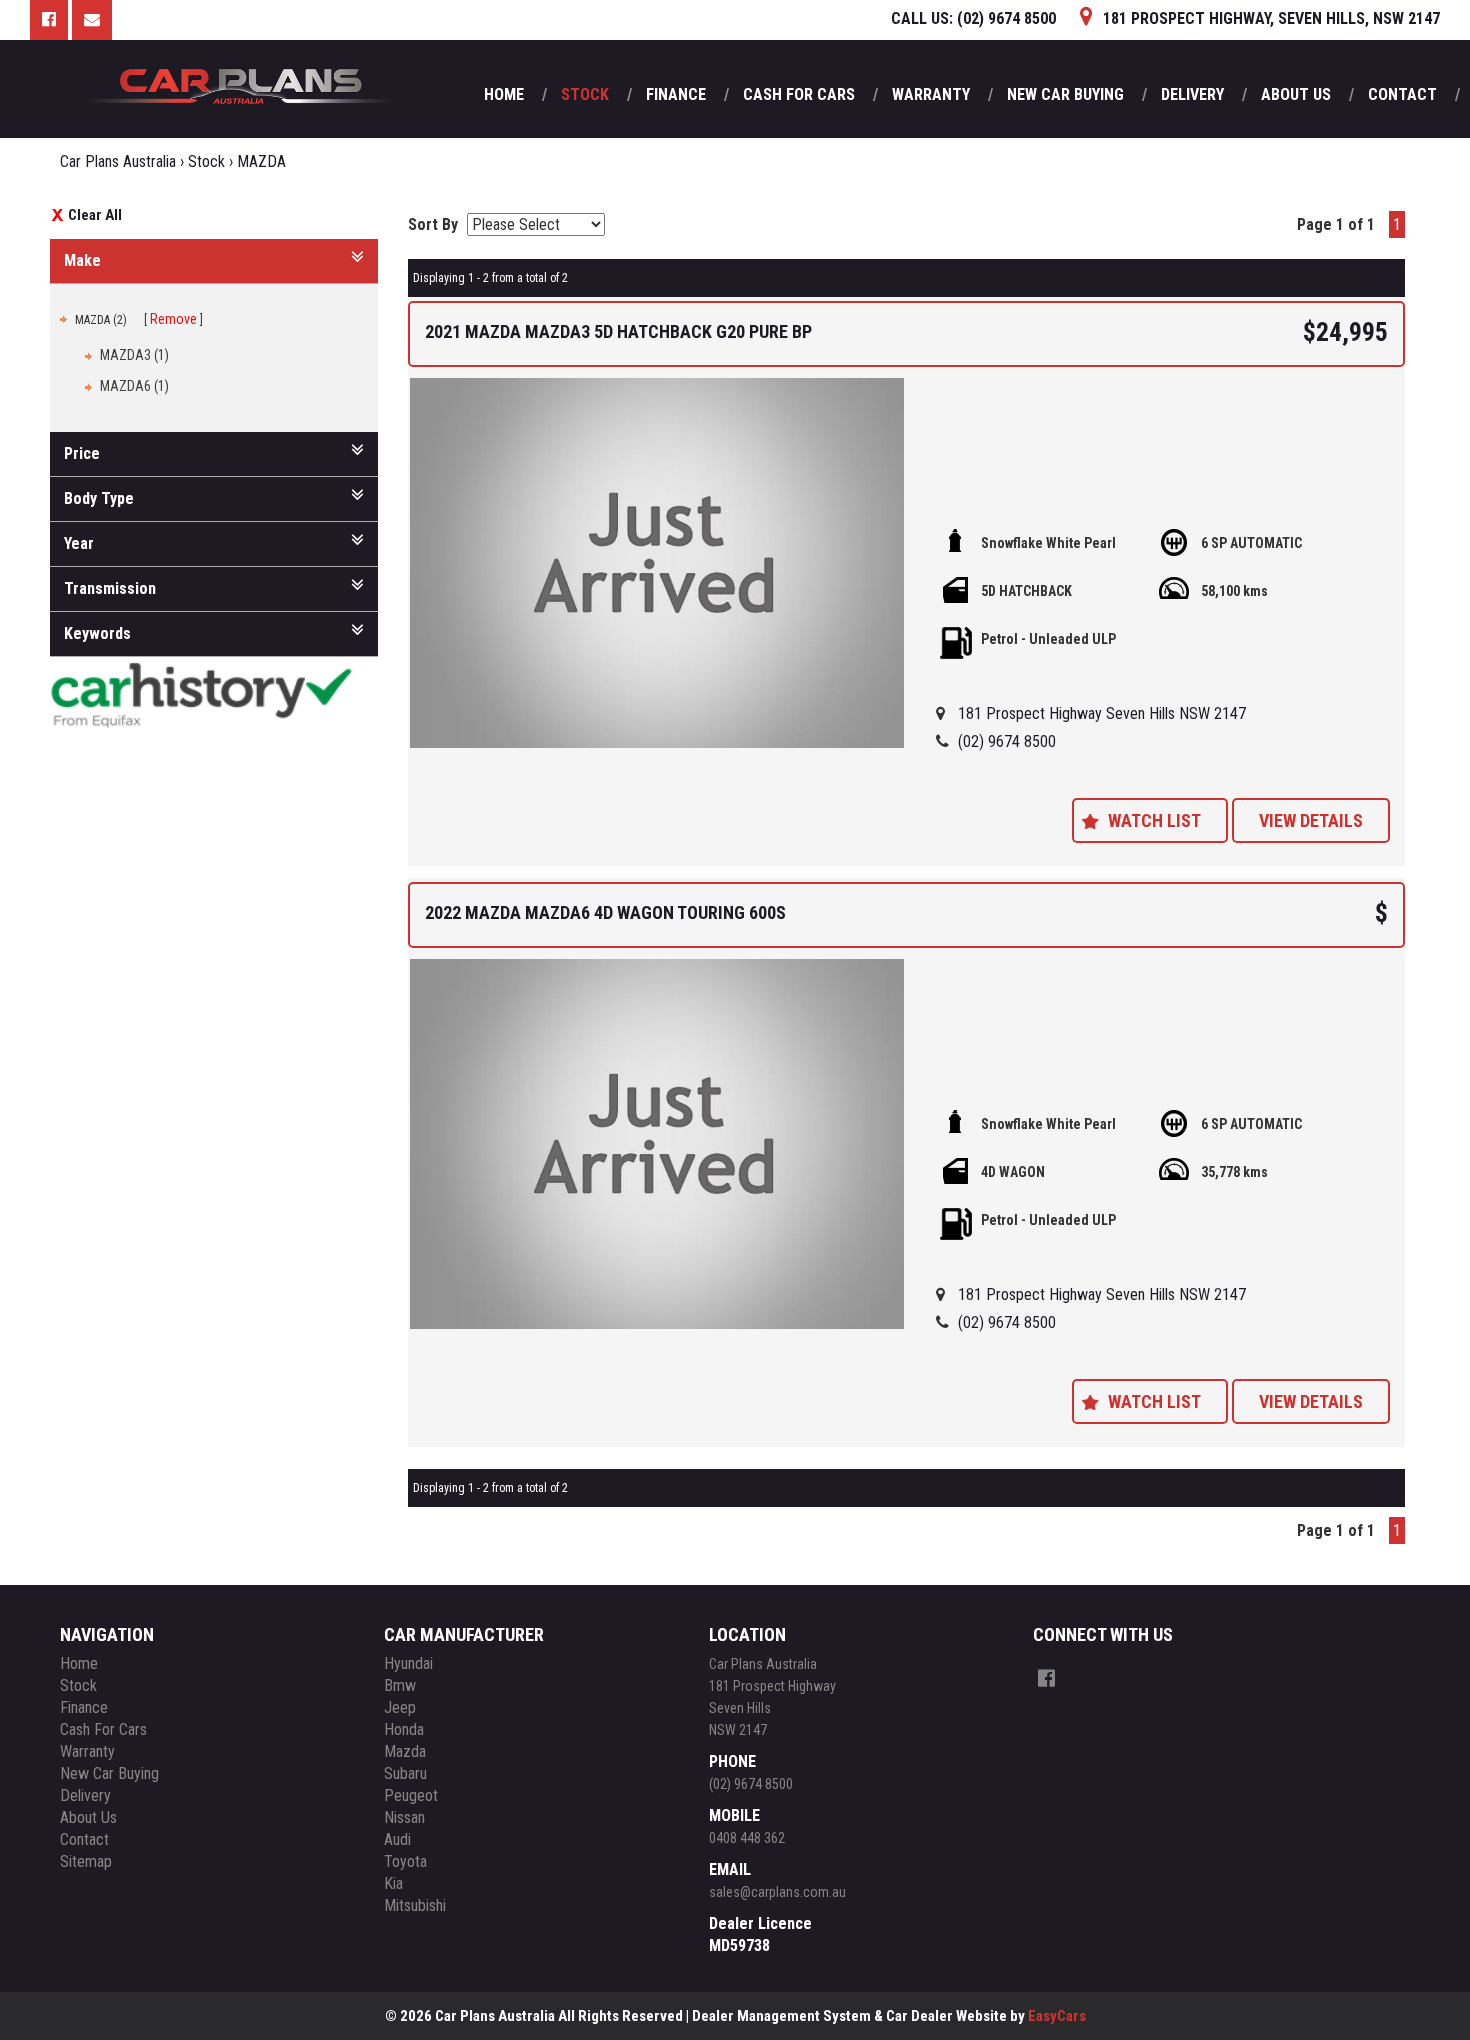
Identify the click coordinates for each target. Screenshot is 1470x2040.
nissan (404, 1817)
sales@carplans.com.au (777, 1892)
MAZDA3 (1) (134, 355)
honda (404, 1729)
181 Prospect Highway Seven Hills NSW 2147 (1102, 713)
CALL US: (973, 18)
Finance (676, 94)
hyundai (408, 1663)
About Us (1296, 94)
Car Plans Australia (118, 161)
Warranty (931, 94)
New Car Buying (1065, 94)
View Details (1311, 820)
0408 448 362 (747, 1838)
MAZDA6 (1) (134, 386)
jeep (400, 1707)
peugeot (411, 1795)
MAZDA (261, 161)
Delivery (1192, 94)
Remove (173, 319)
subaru (405, 1773)
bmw (400, 1685)
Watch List (1154, 820)
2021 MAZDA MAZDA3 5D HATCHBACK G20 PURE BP (618, 331)
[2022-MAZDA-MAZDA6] (657, 1144)
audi (397, 1839)
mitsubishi (415, 1905)
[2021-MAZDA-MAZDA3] (657, 563)
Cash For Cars (799, 94)
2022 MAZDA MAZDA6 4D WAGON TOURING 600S (605, 912)
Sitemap (86, 1861)
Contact (1402, 94)
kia (393, 1883)
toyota (405, 1861)
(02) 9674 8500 (1007, 741)
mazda (405, 1751)
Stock (585, 94)
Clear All (95, 215)
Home (504, 94)
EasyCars (1057, 2016)
